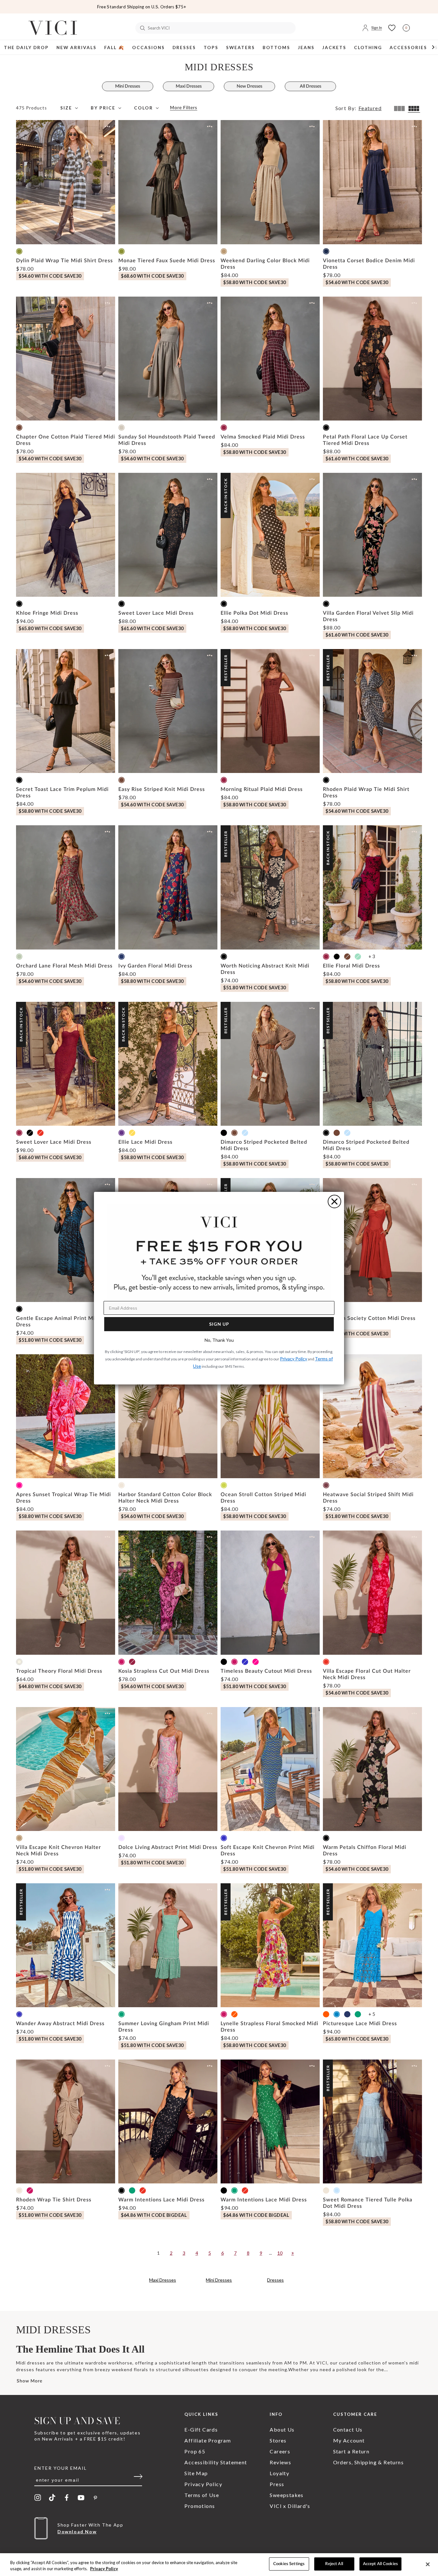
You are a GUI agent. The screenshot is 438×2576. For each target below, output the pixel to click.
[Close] (428, 2564)
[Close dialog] (334, 1201)
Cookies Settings (289, 2564)
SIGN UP (219, 1324)
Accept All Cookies (380, 2564)
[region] (219, 2565)
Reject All (334, 2564)
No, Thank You (219, 1340)
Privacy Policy (104, 2569)
